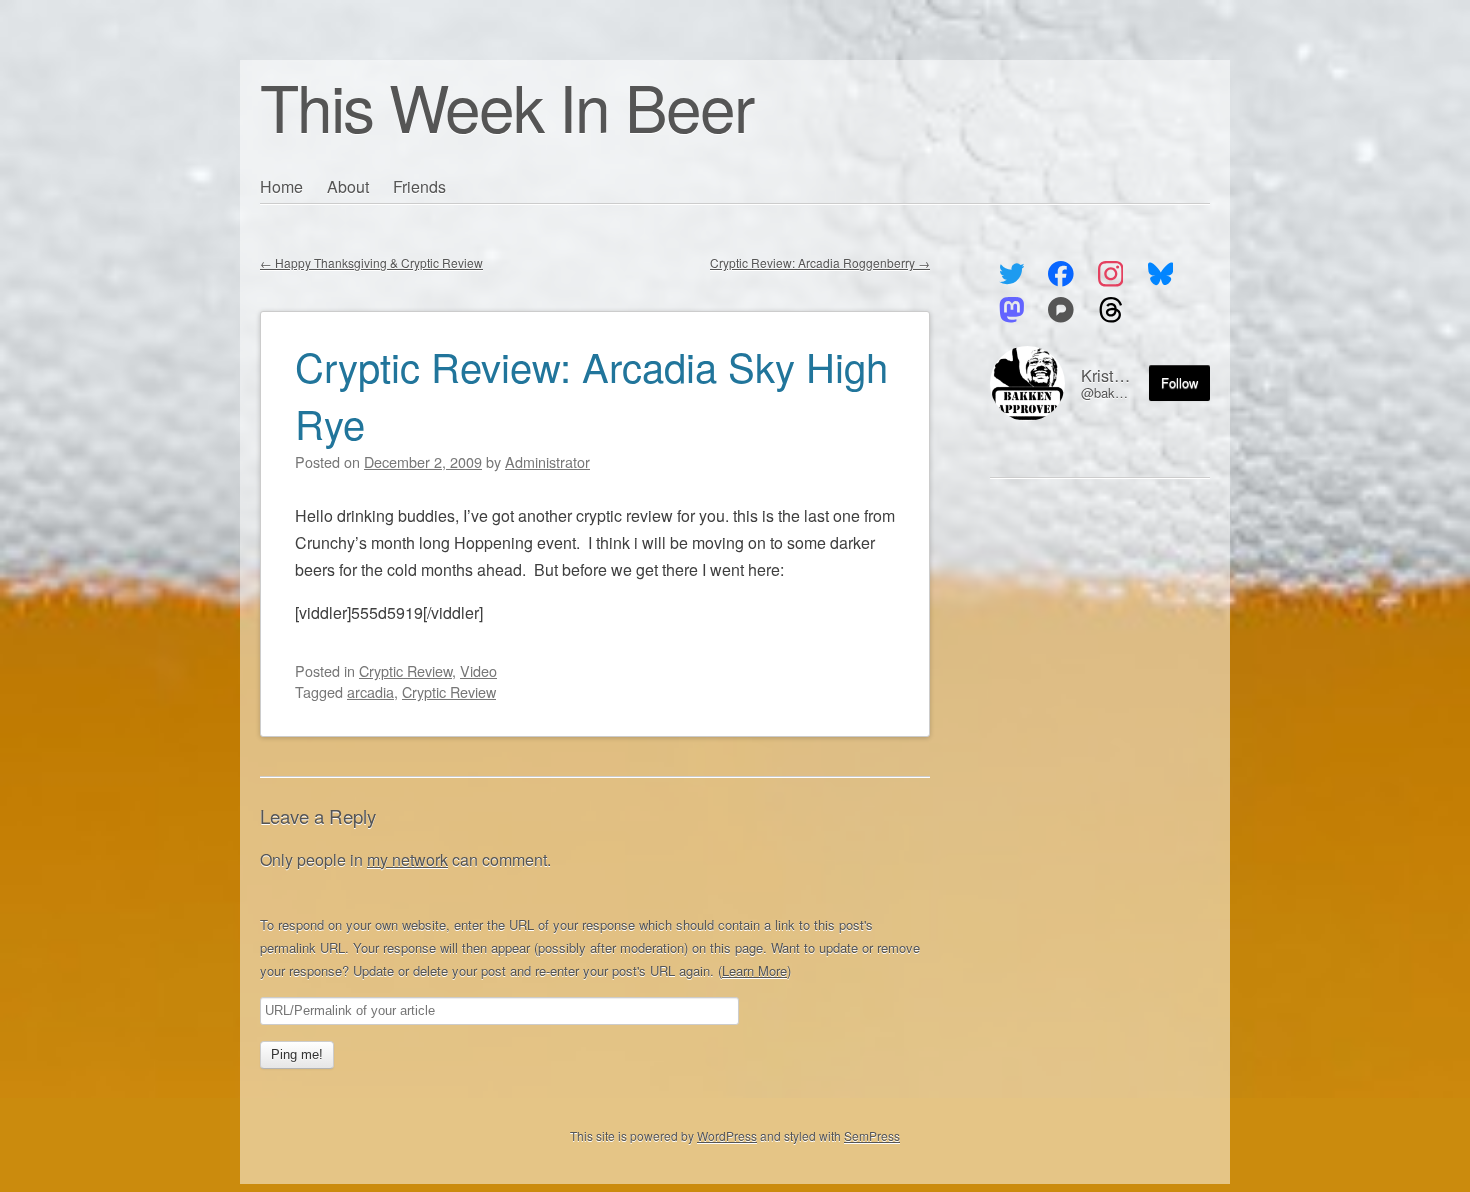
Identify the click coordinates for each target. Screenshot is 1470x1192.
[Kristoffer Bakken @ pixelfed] (1061, 310)
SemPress (872, 1135)
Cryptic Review (405, 670)
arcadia (370, 691)
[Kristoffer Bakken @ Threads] (1110, 310)
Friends (419, 186)
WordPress (727, 1135)
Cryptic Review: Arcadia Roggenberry (820, 262)
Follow (1179, 382)
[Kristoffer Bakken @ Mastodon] (1011, 310)
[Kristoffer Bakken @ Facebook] (1061, 274)
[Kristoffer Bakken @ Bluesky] (1160, 274)
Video (478, 670)
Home (281, 186)
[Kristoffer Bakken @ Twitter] (1011, 274)
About (348, 186)
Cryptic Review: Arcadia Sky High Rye (591, 394)
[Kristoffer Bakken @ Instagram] (1110, 274)
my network (407, 859)
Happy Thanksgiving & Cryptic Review (371, 262)
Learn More (754, 970)
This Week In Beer (506, 105)
